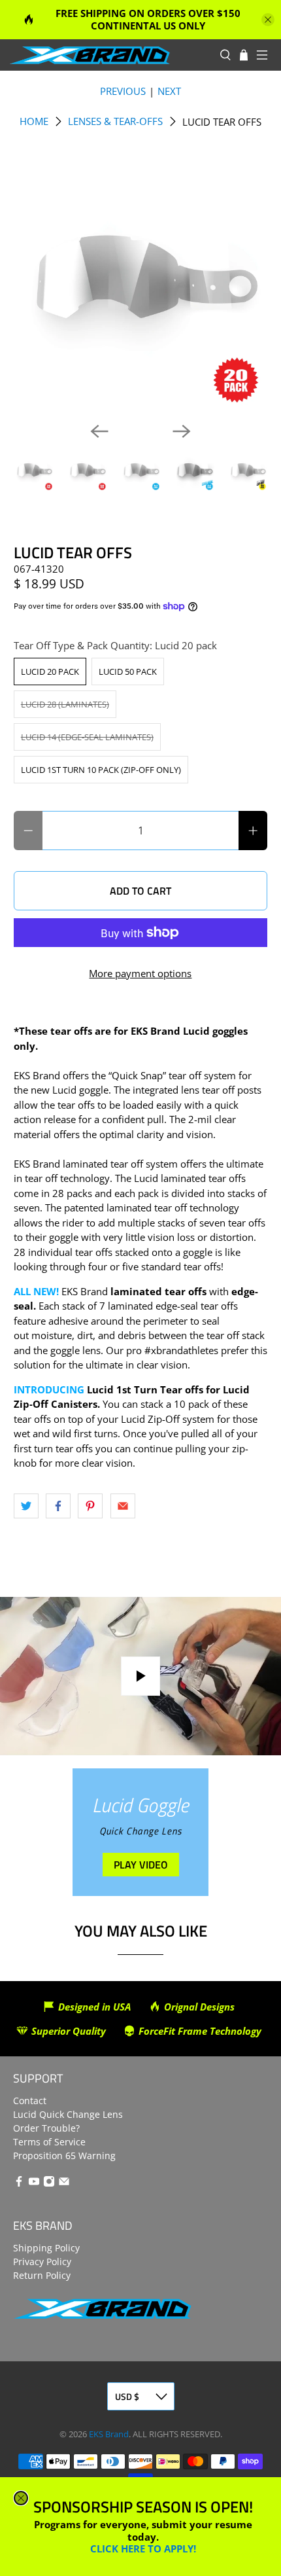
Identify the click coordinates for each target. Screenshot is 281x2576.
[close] (21, 2498)
